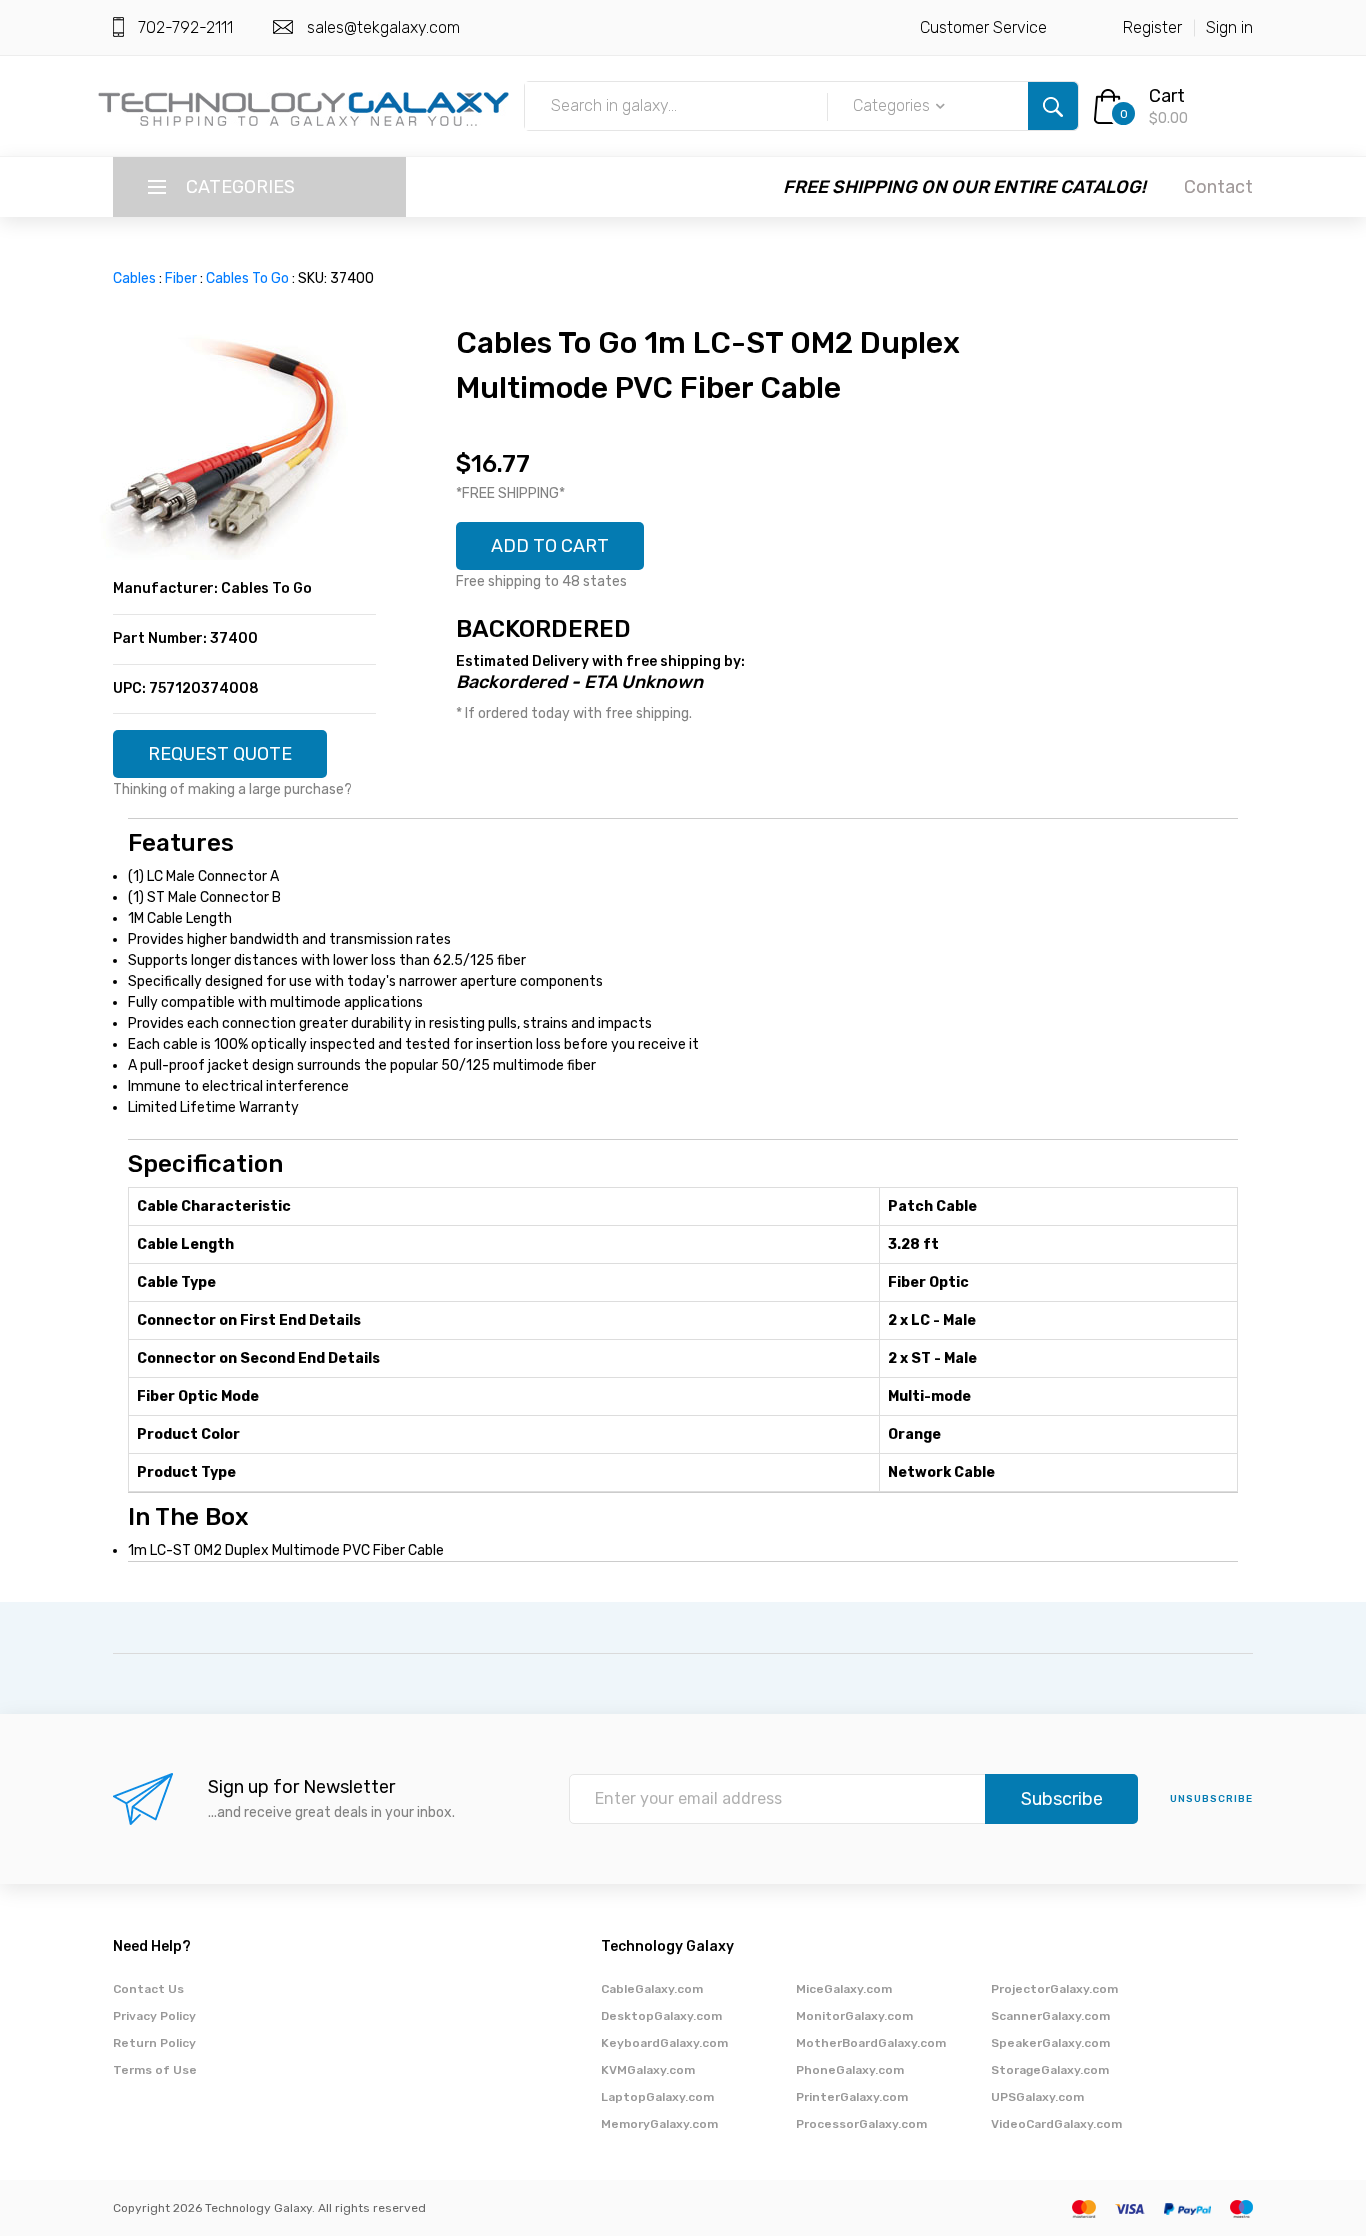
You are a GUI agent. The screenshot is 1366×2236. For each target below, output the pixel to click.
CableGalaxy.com (652, 1989)
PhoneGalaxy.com (850, 2070)
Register (1152, 27)
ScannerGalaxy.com (1050, 2016)
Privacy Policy (154, 2016)
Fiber (181, 278)
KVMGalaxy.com (648, 2070)
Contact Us (148, 1989)
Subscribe (1062, 1799)
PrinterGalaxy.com (852, 2097)
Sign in (1229, 27)
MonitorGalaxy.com (854, 2016)
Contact (1218, 187)
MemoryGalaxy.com (659, 2124)
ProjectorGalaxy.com (1054, 1989)
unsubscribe (1211, 1799)
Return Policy (154, 2043)
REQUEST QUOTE (220, 754)
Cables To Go (247, 278)
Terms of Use (155, 2070)
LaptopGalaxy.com (657, 2097)
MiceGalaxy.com (844, 1989)
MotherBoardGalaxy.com (871, 2043)
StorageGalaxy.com (1050, 2070)
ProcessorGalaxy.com (861, 2124)
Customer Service (983, 27)
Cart (1167, 96)
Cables (134, 278)
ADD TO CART (550, 546)
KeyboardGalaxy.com (664, 2043)
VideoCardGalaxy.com (1056, 2124)
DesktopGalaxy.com (661, 2016)
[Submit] (1053, 106)
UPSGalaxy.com (1037, 2097)
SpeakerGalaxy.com (1050, 2043)
